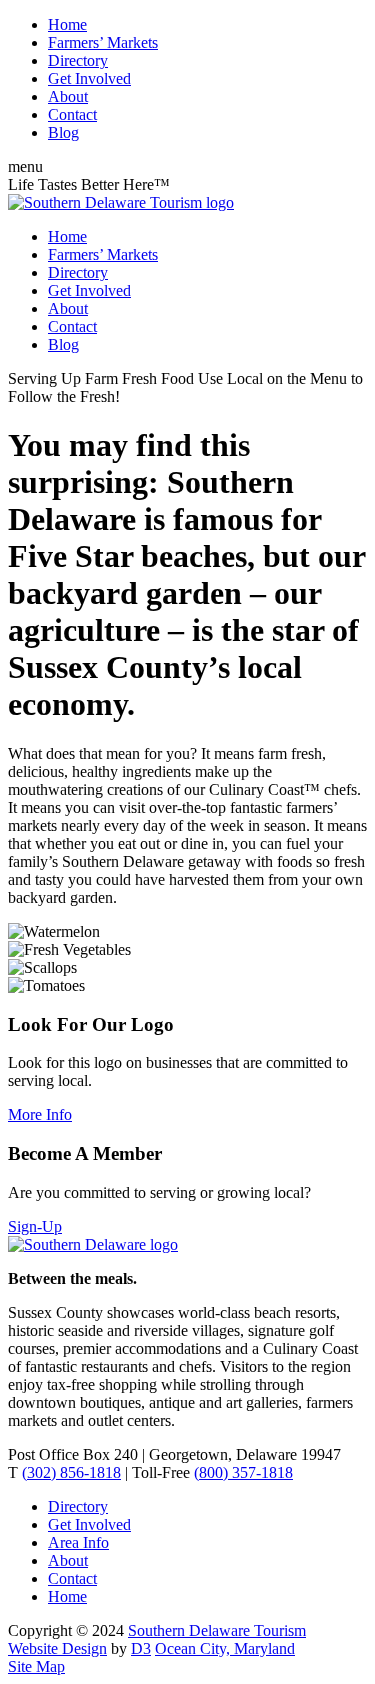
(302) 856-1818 (71, 1472)
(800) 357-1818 (243, 1472)
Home (67, 24)
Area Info (78, 1542)
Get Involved (89, 78)
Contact (72, 114)
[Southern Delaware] (93, 1244)
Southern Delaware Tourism (217, 1630)
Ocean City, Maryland (225, 1648)
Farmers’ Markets (103, 42)
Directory (78, 60)
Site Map (36, 1666)
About (68, 96)
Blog (63, 132)
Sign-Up (35, 1226)
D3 (141, 1648)
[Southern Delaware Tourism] (121, 202)
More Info (40, 1114)
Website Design (57, 1648)
